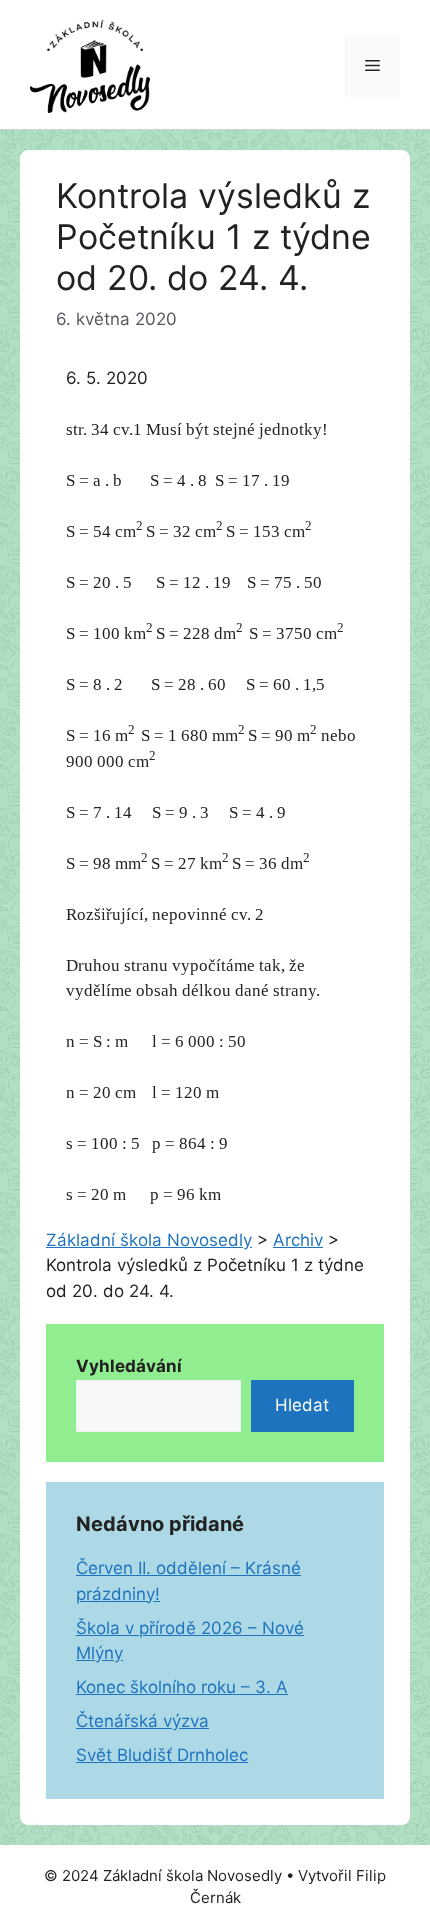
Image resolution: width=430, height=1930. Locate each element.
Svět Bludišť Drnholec (162, 1755)
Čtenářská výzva (142, 1721)
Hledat (302, 1405)
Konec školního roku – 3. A (182, 1687)
